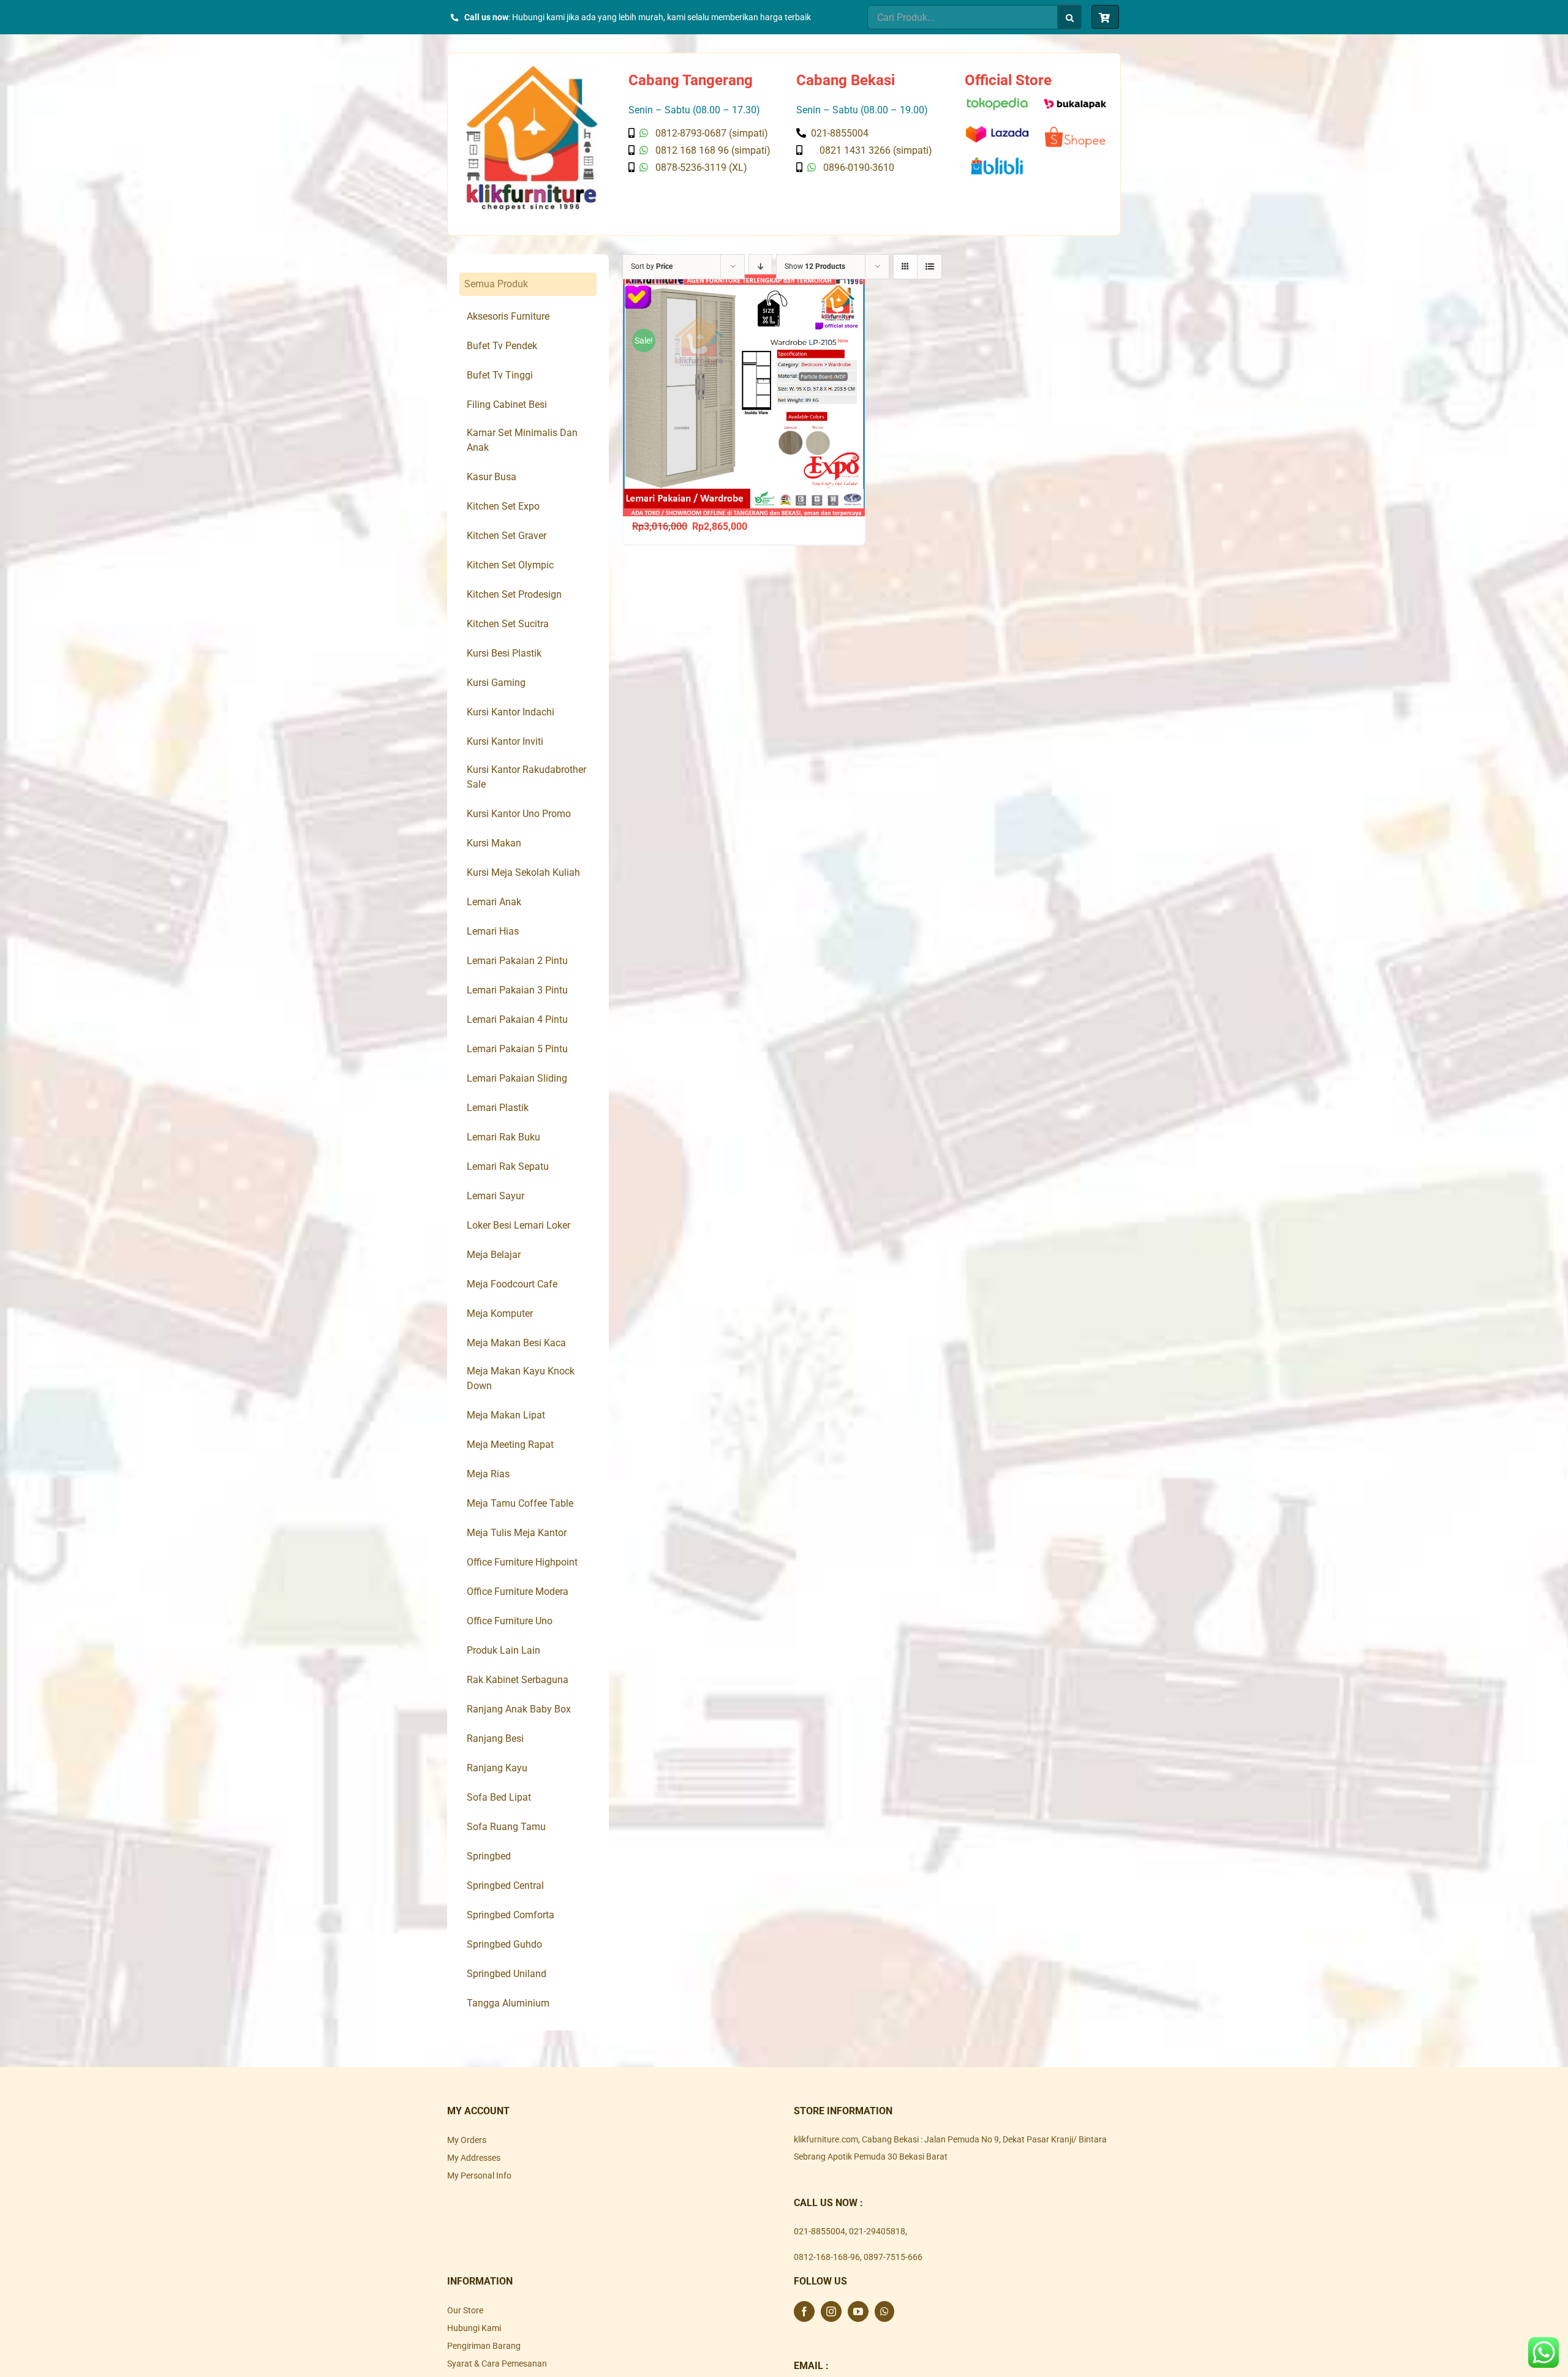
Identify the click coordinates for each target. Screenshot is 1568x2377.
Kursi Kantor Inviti (505, 741)
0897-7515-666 (893, 2257)
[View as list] (929, 267)
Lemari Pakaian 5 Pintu (517, 1049)
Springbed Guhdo (504, 1944)
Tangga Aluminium (508, 2003)
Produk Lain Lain (503, 1650)
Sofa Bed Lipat (499, 1797)
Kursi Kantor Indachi (511, 712)
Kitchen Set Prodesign (514, 594)
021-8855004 (820, 2231)
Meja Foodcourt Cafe (512, 1284)
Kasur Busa (492, 477)
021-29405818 (877, 2231)
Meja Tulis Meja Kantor (517, 1533)
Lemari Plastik (498, 1108)
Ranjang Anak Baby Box (519, 1709)
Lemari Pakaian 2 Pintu (517, 961)
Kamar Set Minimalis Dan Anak (522, 440)
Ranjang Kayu (497, 1768)
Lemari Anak (494, 902)
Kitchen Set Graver (507, 536)
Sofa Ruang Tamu (506, 1827)
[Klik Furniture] (532, 70)
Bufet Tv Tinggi (500, 375)
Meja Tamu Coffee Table (520, 1503)
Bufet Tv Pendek (502, 346)
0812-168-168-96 (827, 2257)
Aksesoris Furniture (508, 316)
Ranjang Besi (495, 1738)
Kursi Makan (494, 843)
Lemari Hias (493, 931)
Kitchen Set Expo (503, 506)
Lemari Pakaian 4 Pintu (517, 1019)
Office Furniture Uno (510, 1621)
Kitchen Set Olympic (510, 565)
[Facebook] (804, 2311)
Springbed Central (505, 1885)
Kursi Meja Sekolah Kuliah (523, 872)
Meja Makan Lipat (506, 1415)
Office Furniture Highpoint (522, 1562)
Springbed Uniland (507, 1974)
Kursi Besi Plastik (504, 653)
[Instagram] (831, 2311)
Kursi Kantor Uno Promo (519, 814)
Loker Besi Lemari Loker (518, 1225)
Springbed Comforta (511, 1915)
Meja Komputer (500, 1313)
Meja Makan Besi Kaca (516, 1343)
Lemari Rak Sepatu (508, 1166)
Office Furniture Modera (518, 1592)
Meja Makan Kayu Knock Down (521, 1378)
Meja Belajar (494, 1255)
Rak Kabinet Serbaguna (518, 1680)
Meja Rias (488, 1474)
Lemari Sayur (496, 1196)
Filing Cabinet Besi (507, 405)
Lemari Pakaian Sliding (517, 1078)
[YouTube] (858, 2311)
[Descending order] (760, 267)
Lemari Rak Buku (503, 1137)
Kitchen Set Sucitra (508, 624)
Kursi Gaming (496, 683)
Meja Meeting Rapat (510, 1445)
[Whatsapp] (884, 2311)
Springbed (489, 1856)
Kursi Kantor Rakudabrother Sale (526, 777)
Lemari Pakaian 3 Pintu (517, 990)
